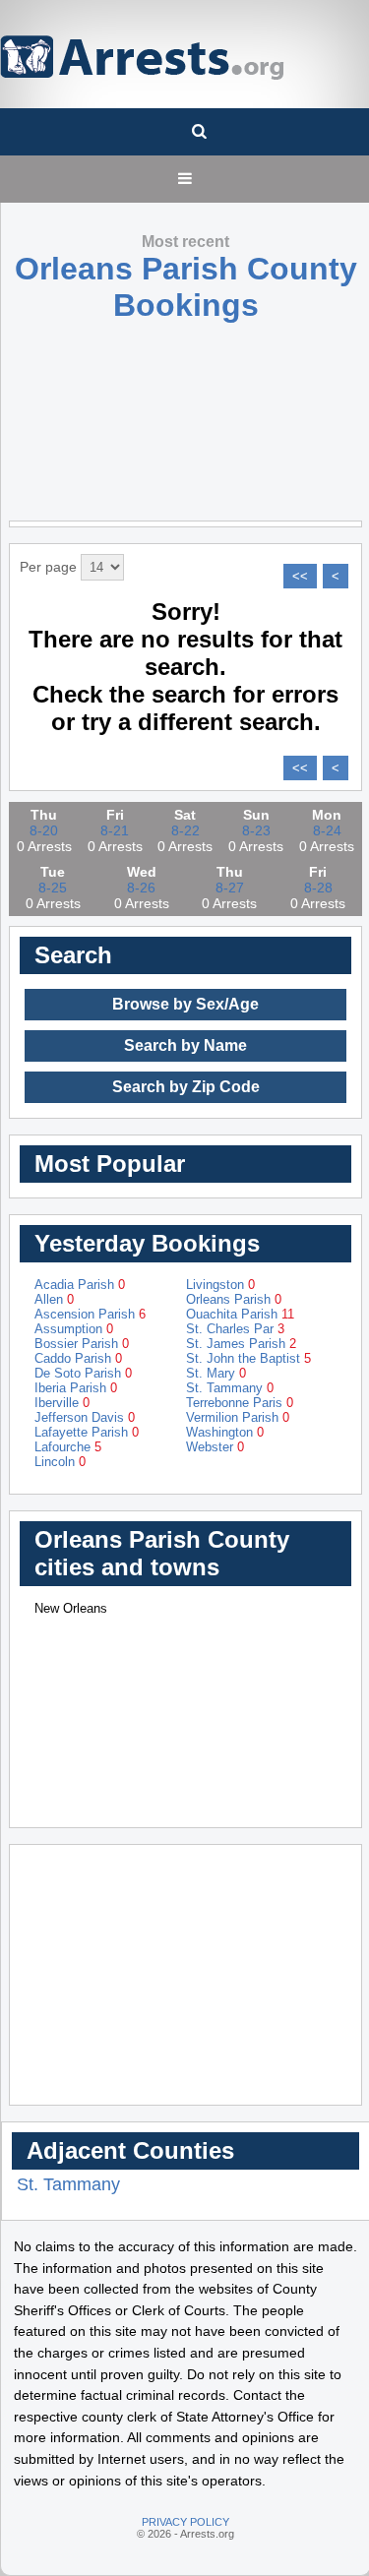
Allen (54, 1299)
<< (300, 576)
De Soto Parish (83, 1373)
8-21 (115, 830)
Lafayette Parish (87, 1432)
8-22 (185, 830)
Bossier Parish (82, 1344)
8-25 (53, 888)
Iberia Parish (76, 1388)
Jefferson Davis (85, 1417)
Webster (215, 1447)
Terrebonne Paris (240, 1403)
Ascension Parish (90, 1314)
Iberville (62, 1403)
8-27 (230, 888)
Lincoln (60, 1462)
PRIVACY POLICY (185, 2522)
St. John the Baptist (248, 1358)
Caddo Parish (78, 1358)
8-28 (318, 888)
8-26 (141, 888)
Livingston (220, 1285)
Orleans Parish (234, 1299)
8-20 (44, 830)
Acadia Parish (80, 1285)
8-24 (327, 830)
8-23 (256, 830)
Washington (225, 1432)
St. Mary (216, 1373)
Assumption (74, 1329)
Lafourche (68, 1447)
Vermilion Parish (238, 1417)
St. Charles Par (235, 1329)
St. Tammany (230, 1388)
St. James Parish (241, 1344)
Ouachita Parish (240, 1314)
